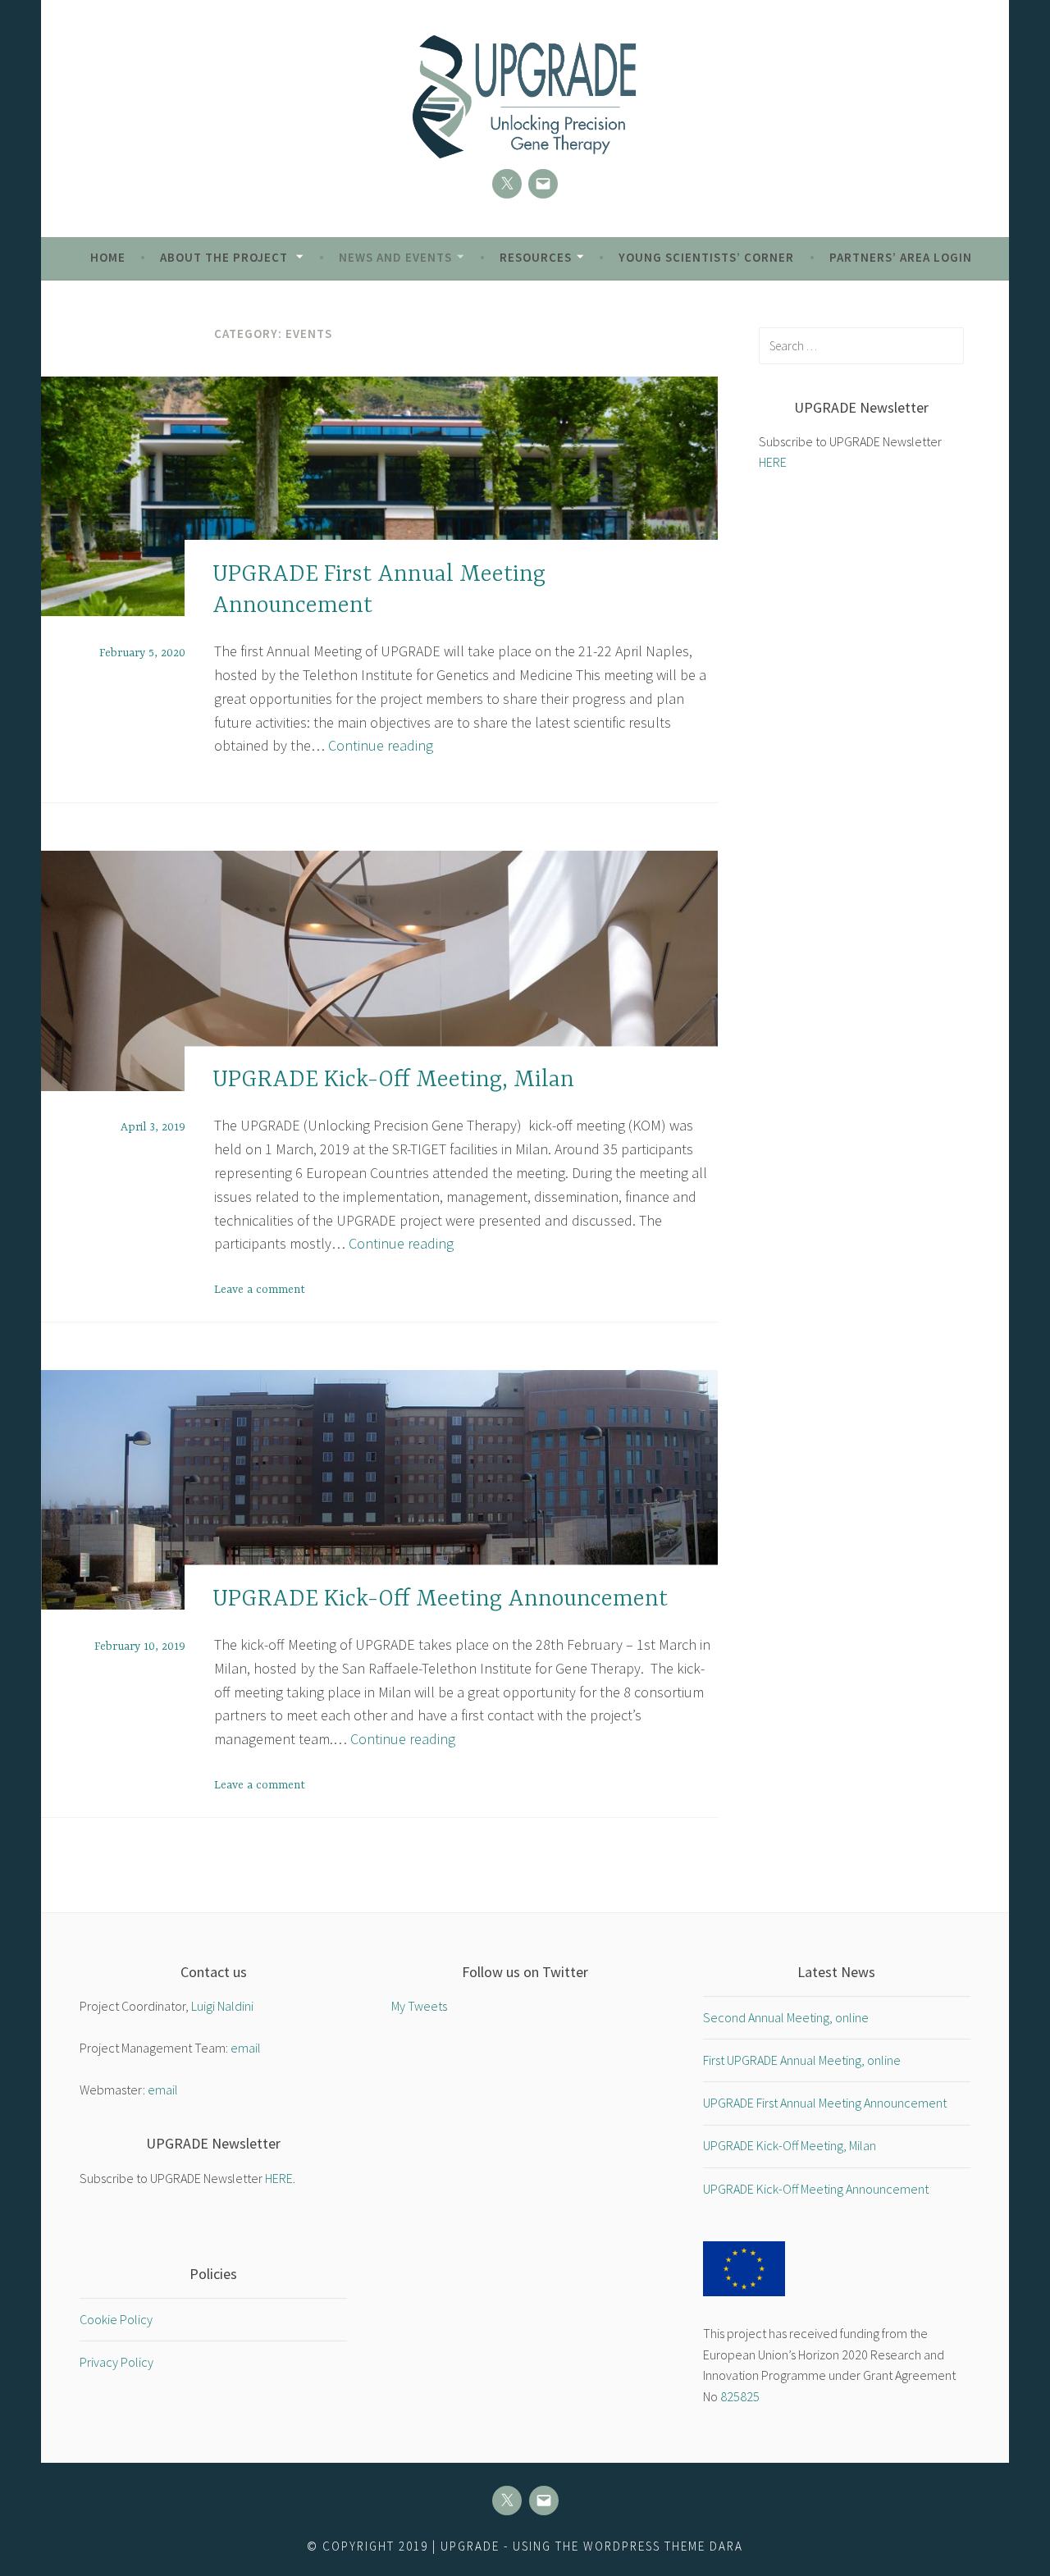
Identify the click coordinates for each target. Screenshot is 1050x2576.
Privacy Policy (116, 2362)
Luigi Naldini (222, 2006)
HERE (773, 462)
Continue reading (381, 745)
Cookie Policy (116, 2319)
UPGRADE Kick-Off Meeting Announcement (440, 1600)
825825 (740, 2396)
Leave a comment (260, 1290)
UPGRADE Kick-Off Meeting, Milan (393, 1080)
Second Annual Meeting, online (786, 2017)
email (246, 2048)
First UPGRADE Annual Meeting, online (802, 2060)
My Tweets (419, 2006)
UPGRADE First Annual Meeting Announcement (825, 2103)
